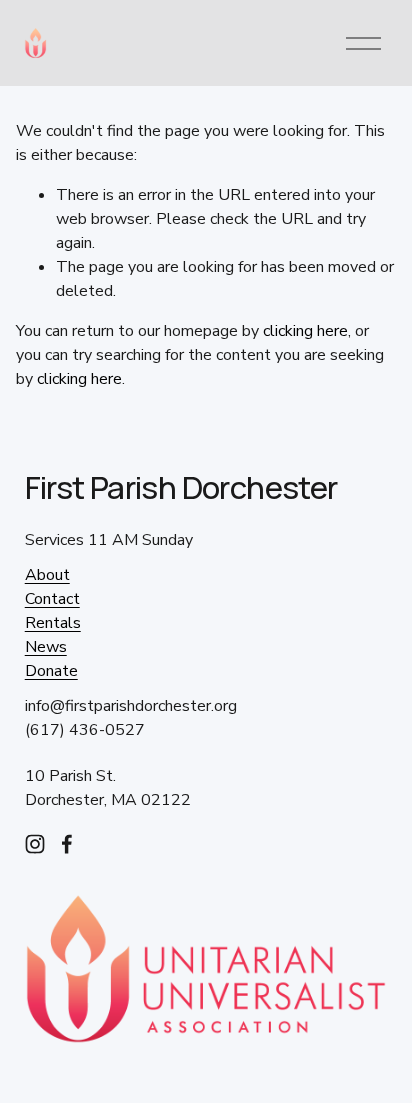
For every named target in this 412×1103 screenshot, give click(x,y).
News (46, 647)
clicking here (305, 331)
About (47, 575)
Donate (51, 671)
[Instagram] (35, 844)
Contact (52, 599)
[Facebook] (67, 844)
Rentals (53, 623)
